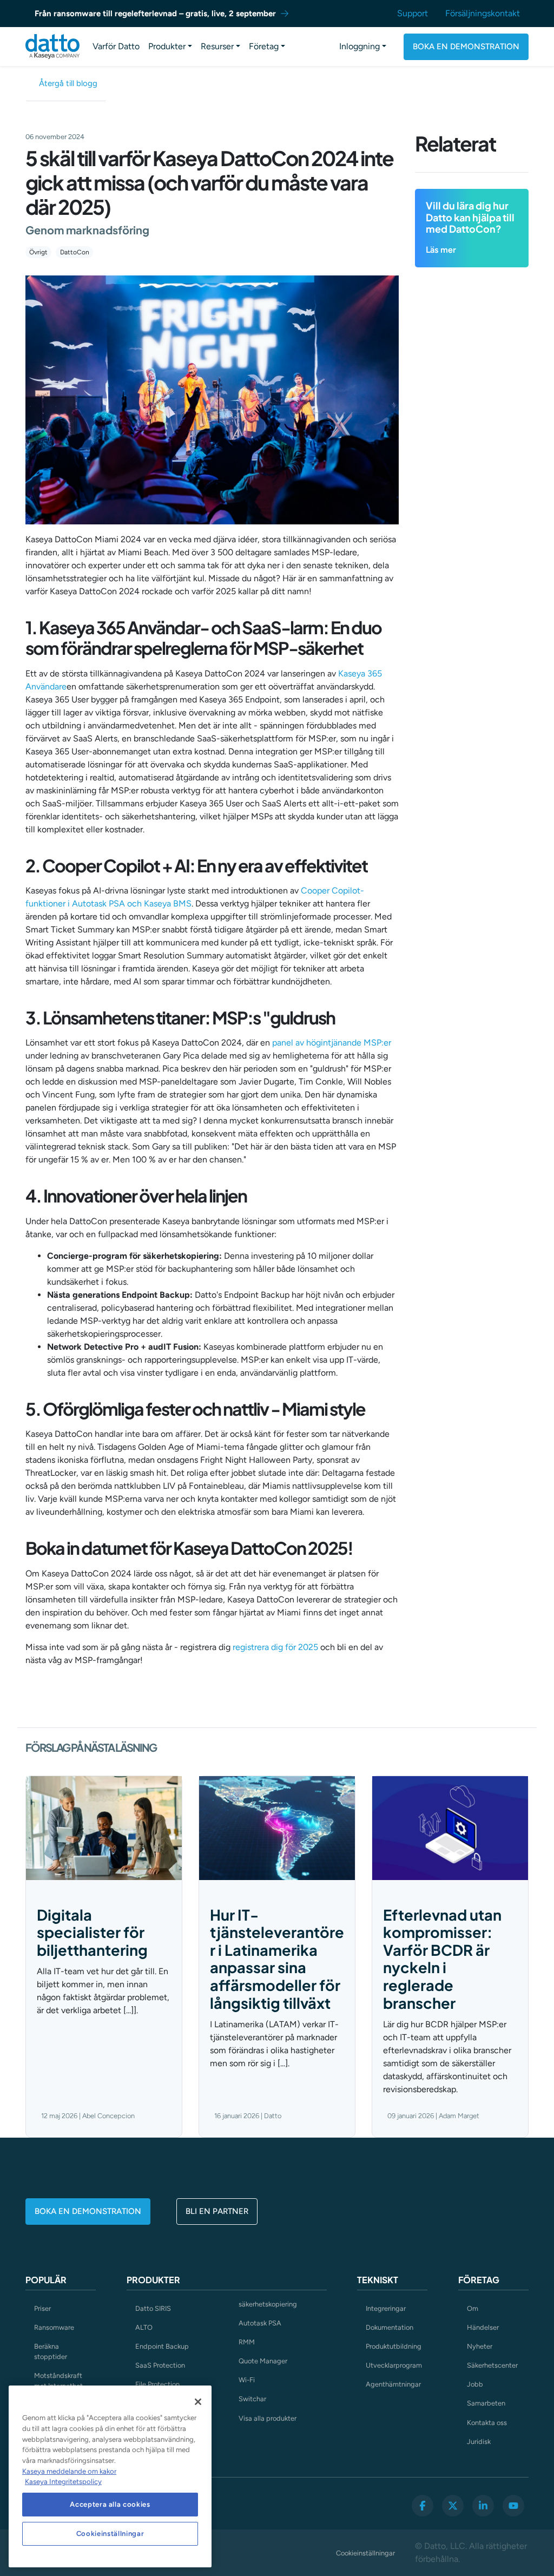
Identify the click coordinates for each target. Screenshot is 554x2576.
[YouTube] (513, 2506)
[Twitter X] (453, 2506)
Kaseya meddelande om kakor (69, 2471)
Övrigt (38, 252)
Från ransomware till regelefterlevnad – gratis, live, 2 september (155, 14)
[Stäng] (198, 2402)
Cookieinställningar (365, 2553)
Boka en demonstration (466, 47)
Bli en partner (217, 2211)
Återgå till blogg (68, 83)
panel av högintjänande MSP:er (332, 1043)
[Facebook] (423, 2506)
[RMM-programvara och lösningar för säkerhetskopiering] (52, 47)
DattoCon (75, 252)
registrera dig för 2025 (275, 1647)
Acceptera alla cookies (110, 2504)
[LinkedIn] (483, 2506)
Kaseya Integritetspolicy (63, 2482)
